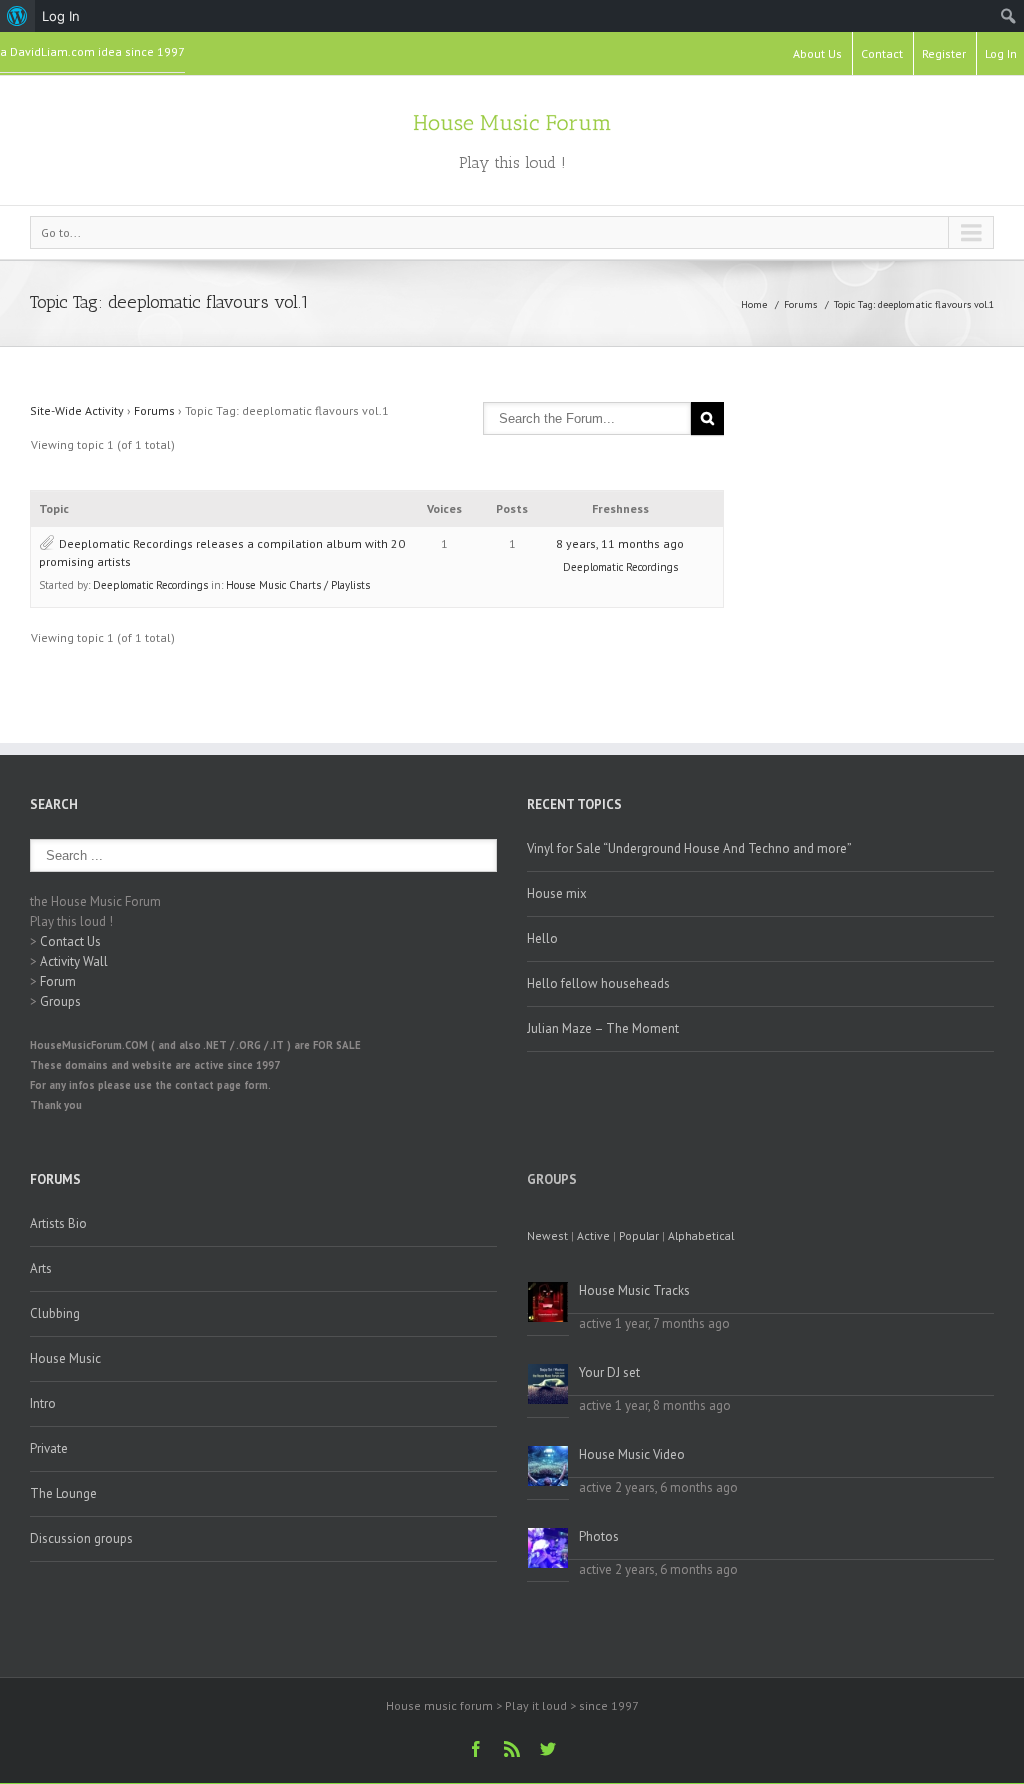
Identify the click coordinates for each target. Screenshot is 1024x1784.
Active (593, 1235)
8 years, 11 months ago (620, 543)
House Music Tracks (634, 1290)
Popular (639, 1235)
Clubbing (55, 1313)
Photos (599, 1536)
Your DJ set (609, 1372)
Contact (882, 53)
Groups (60, 1001)
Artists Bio (58, 1223)
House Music (65, 1358)
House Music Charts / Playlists (298, 585)
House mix (557, 893)
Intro (43, 1403)
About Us (817, 53)
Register (944, 53)
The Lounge (63, 1493)
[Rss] (512, 1749)
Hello (542, 938)
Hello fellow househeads (598, 983)
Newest (547, 1235)
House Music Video (632, 1454)
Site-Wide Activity (77, 410)
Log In (1001, 53)
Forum (58, 981)
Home (754, 304)
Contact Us (70, 941)
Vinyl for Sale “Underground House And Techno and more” (689, 848)
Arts (41, 1268)
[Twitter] (548, 1749)
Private (49, 1448)
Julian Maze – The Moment (603, 1028)
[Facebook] (476, 1749)
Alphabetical (701, 1235)
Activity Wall (74, 961)
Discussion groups (81, 1538)
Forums (800, 304)
